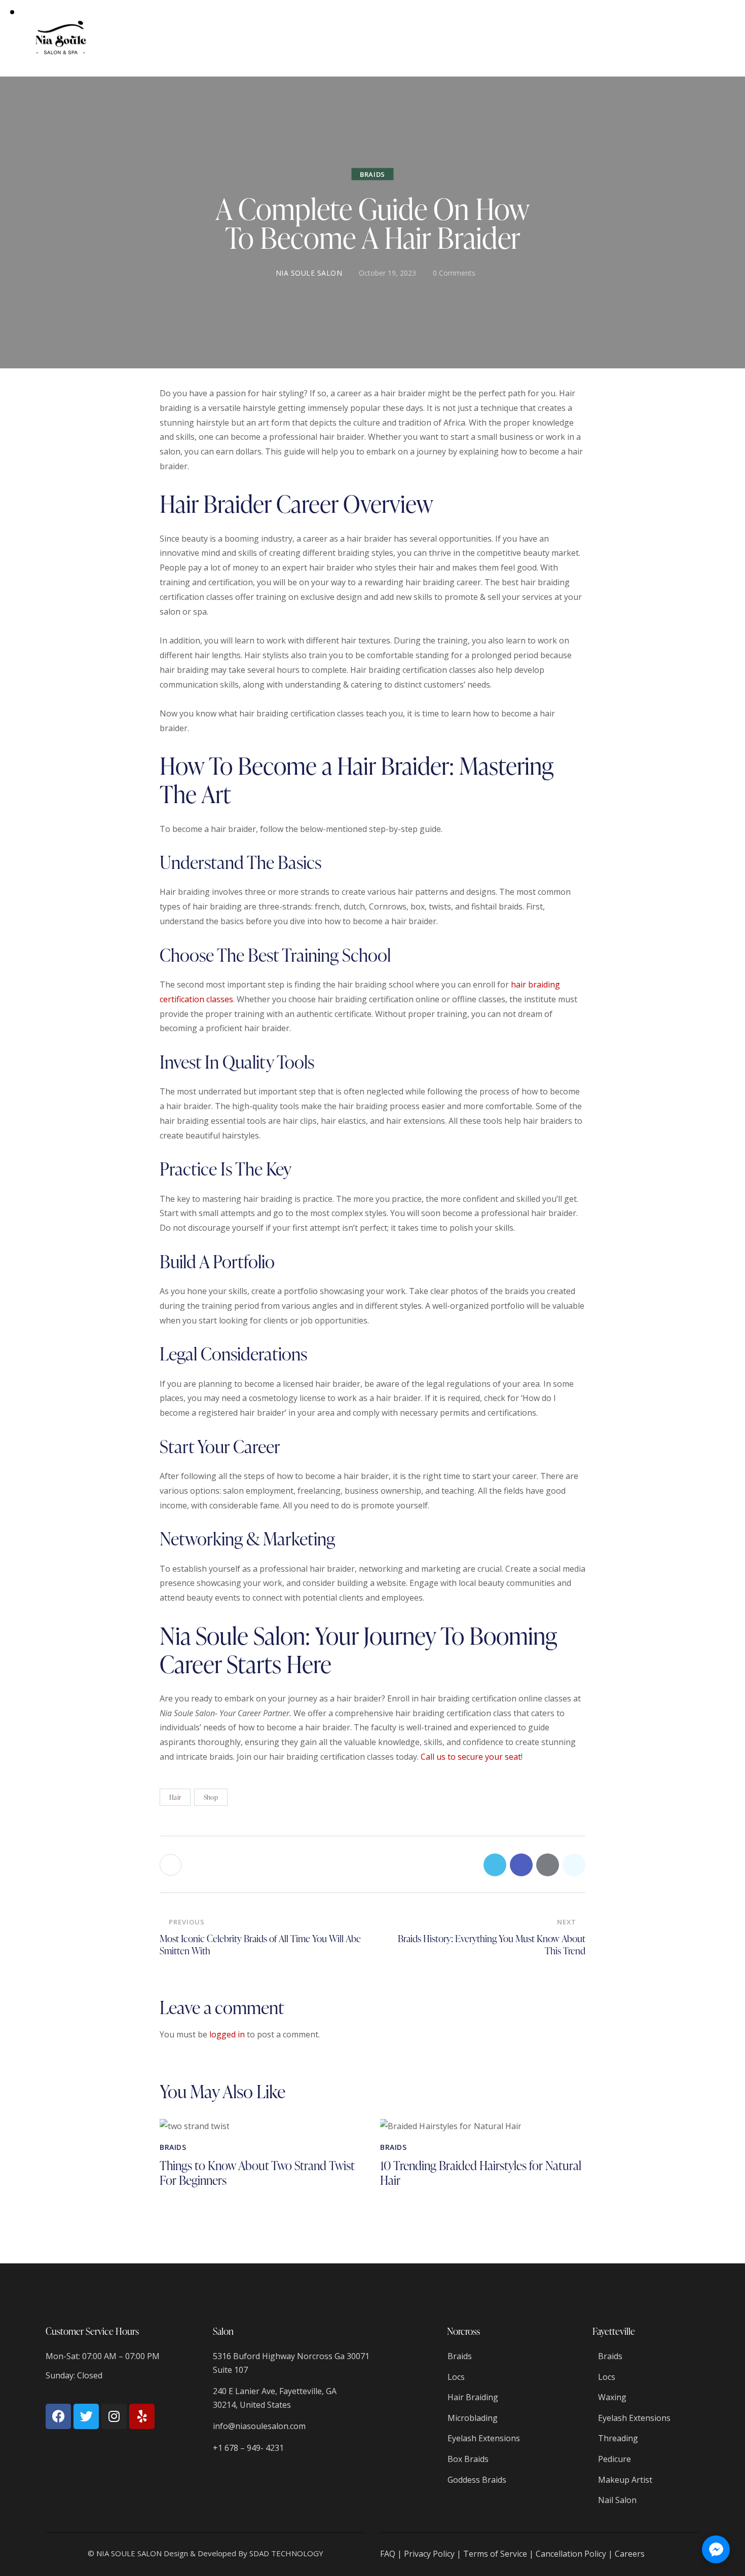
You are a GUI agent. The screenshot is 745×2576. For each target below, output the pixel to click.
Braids (372, 174)
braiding (544, 984)
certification (182, 999)
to (452, 1757)
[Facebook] (58, 2416)
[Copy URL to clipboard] (574, 1865)
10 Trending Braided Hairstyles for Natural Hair (481, 2173)
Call (427, 1757)
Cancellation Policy (571, 2554)
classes (220, 999)
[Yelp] (142, 2416)
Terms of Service (495, 2554)
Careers (630, 2554)
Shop (211, 1797)
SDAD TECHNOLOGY (286, 2553)
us (441, 1757)
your (494, 1757)
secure (470, 1757)
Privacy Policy (429, 2554)
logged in (227, 2034)
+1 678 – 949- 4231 (248, 2448)
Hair (175, 1797)
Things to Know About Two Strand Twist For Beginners (257, 2173)
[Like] (172, 1865)
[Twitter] (86, 2416)
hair (519, 984)
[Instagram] (114, 2416)
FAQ (388, 2554)
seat (513, 1757)
